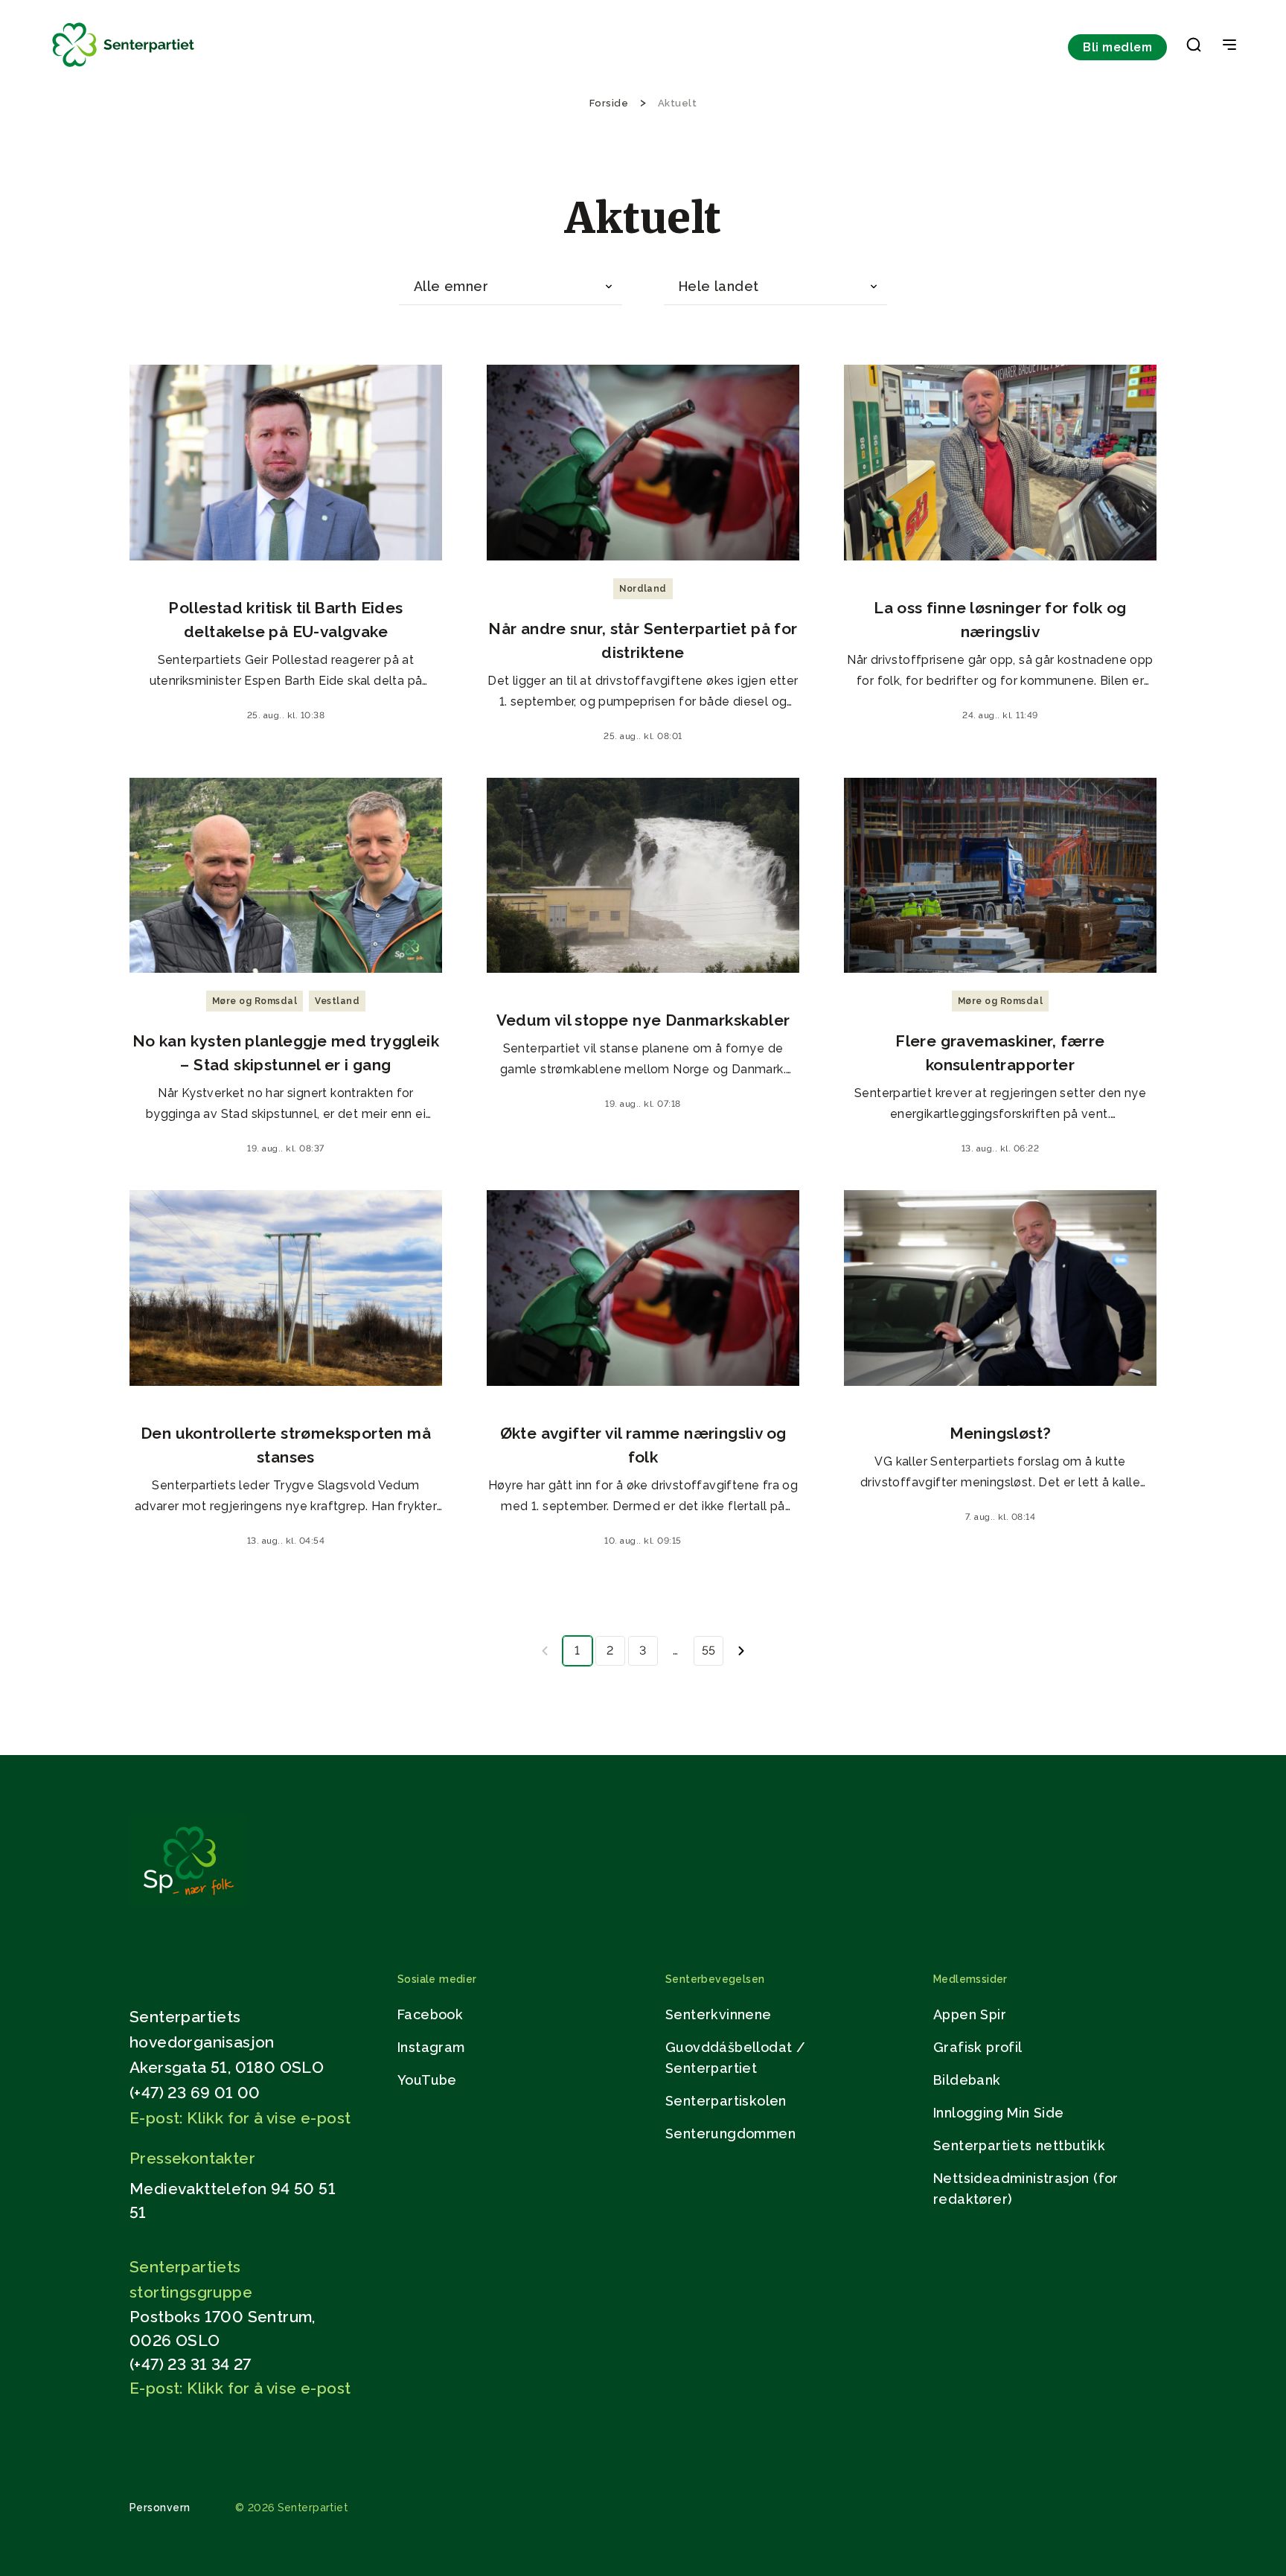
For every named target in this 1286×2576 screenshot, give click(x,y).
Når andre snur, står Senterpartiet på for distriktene (643, 640)
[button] (1194, 48)
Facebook (430, 2014)
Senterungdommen (730, 2134)
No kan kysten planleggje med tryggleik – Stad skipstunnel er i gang (286, 1053)
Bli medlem (1117, 47)
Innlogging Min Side (999, 2113)
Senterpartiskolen (726, 2101)
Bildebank (967, 2080)
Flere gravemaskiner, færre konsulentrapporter (1000, 1053)
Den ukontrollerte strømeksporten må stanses (286, 1445)
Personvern (160, 2508)
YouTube (427, 2080)
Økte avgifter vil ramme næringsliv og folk (643, 1445)
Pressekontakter (192, 2158)
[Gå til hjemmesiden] (188, 1903)
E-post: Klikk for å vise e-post (240, 2118)
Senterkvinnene (719, 2014)
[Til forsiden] (124, 67)
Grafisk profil (978, 2047)
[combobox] (511, 287)
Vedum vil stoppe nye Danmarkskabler (643, 1020)
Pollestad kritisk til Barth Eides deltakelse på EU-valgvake (285, 620)
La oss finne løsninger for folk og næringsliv (1000, 620)
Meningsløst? (1001, 1433)
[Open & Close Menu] (1229, 46)
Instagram (431, 2047)
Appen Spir (970, 2014)
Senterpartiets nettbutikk (1019, 2145)
